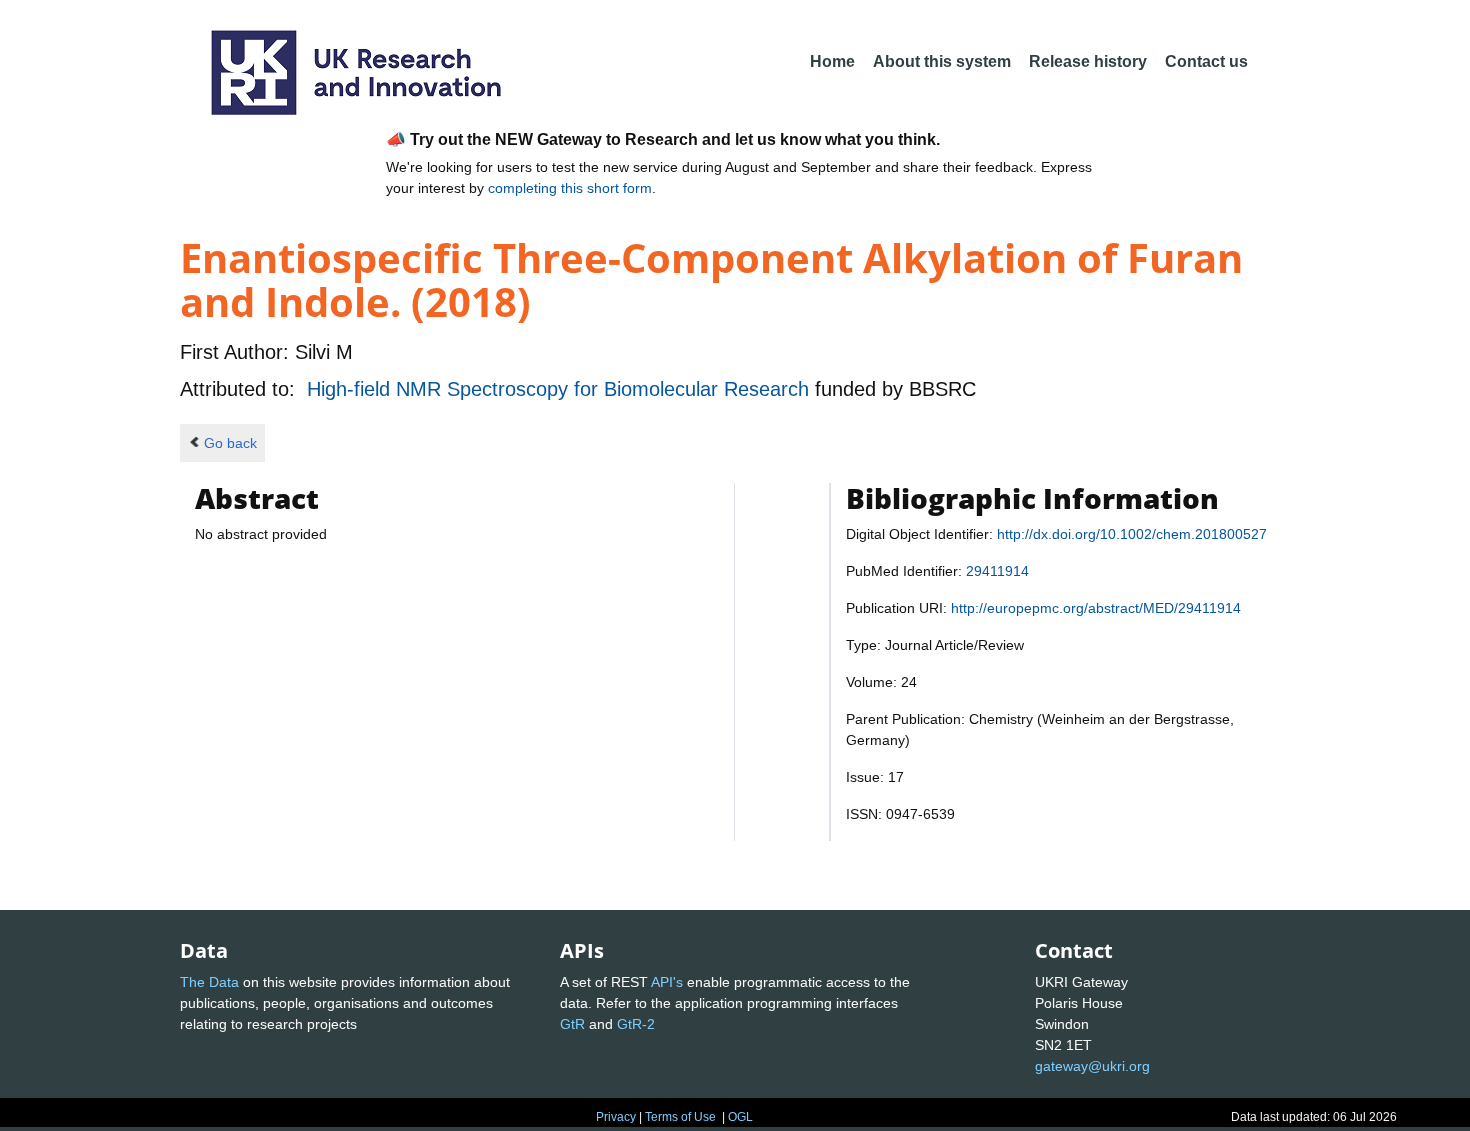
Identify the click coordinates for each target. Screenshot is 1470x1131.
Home (832, 61)
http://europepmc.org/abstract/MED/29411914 (1096, 608)
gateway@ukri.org (1092, 1066)
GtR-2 (636, 1024)
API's (667, 982)
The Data (209, 982)
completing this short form (570, 188)
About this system (942, 61)
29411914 (997, 571)
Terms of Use (680, 1117)
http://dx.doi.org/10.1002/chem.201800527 (1132, 534)
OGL (740, 1117)
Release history (1088, 61)
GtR (572, 1024)
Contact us (1206, 61)
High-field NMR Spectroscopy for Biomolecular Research (561, 389)
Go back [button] (230, 443)
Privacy (616, 1117)
